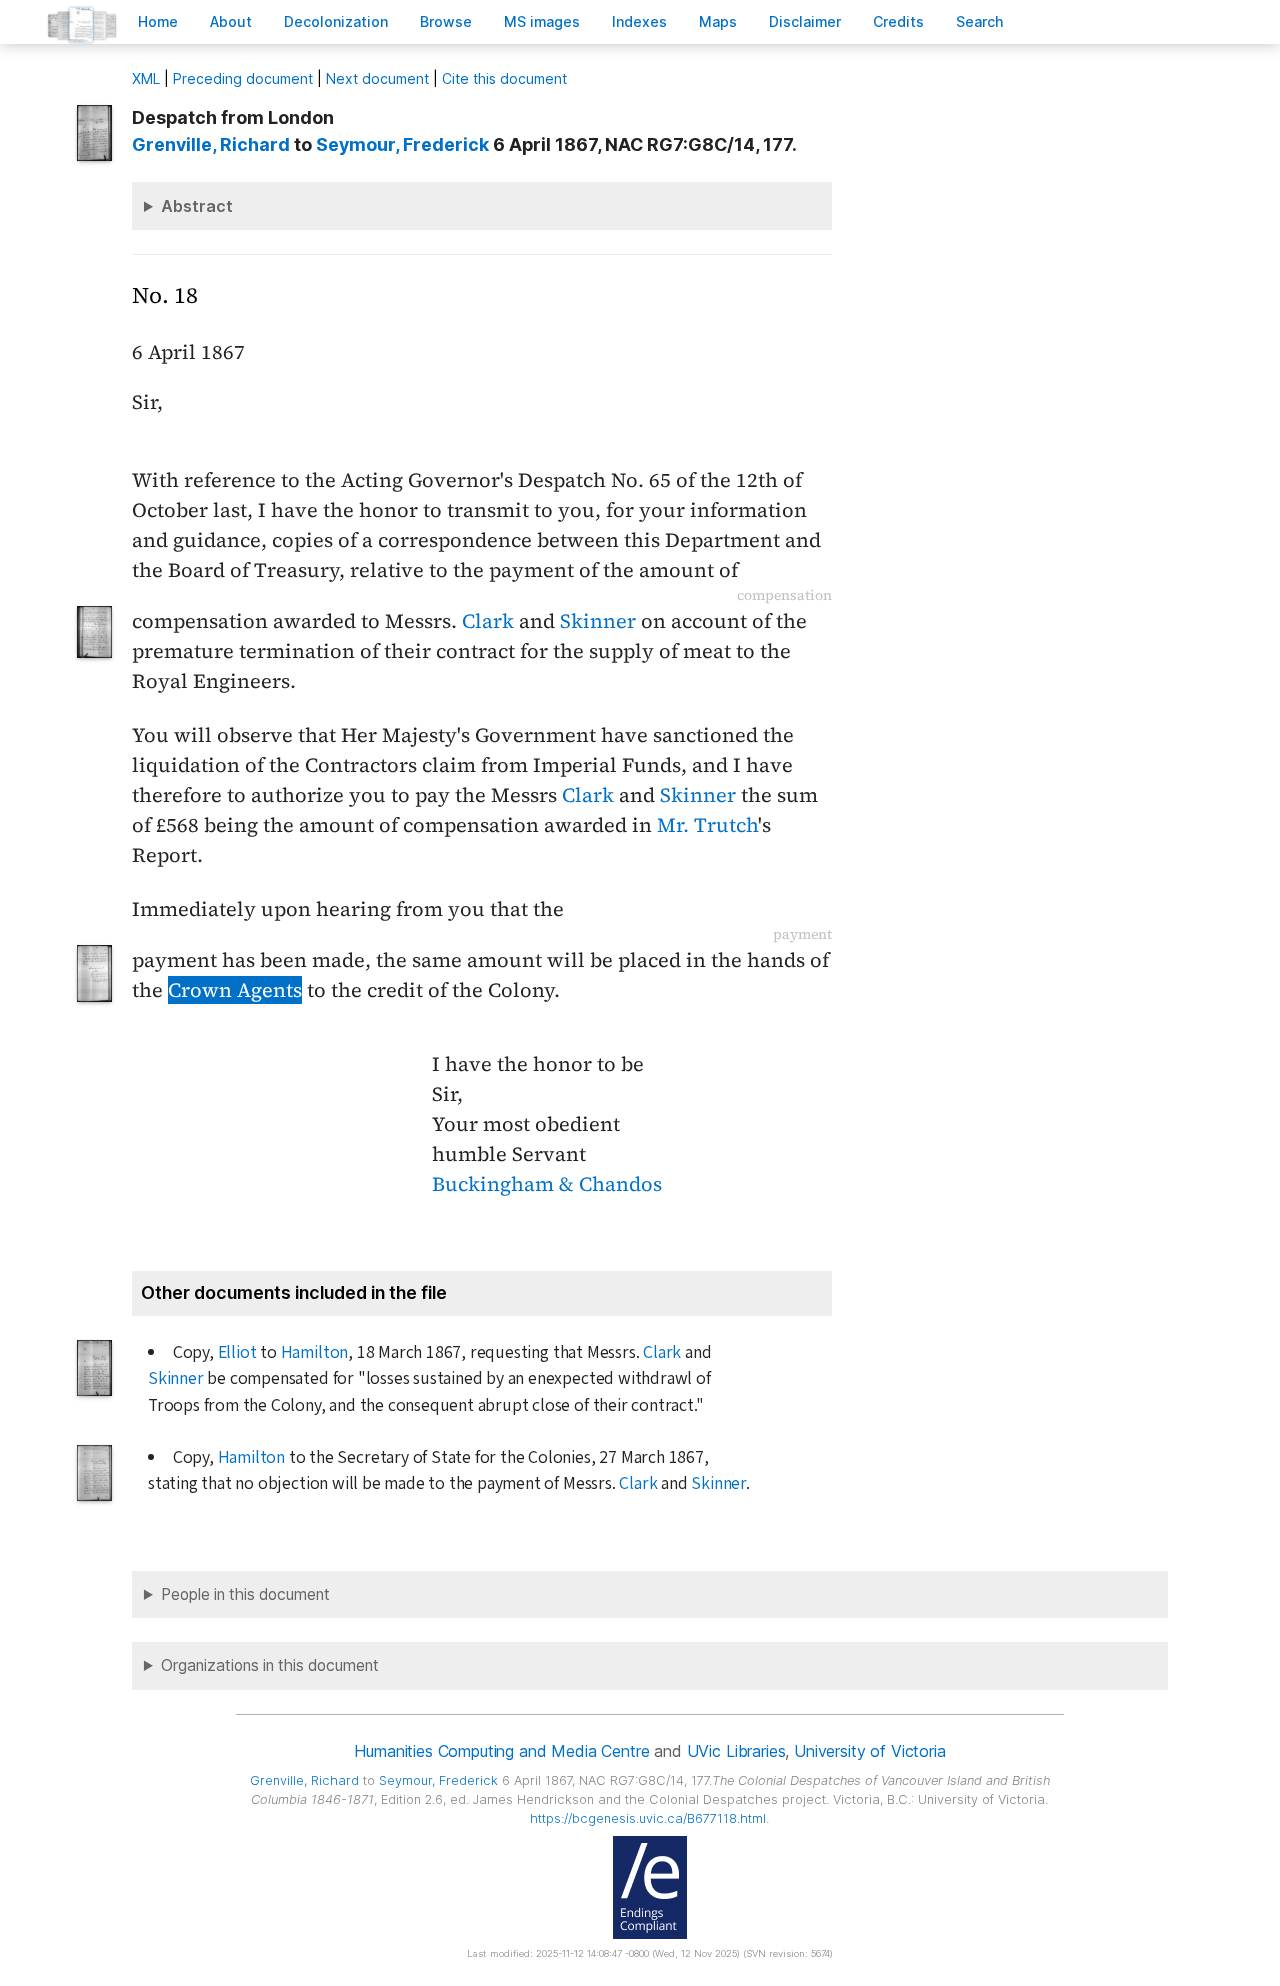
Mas (718, 21)
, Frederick (402, 144)
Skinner (598, 621)
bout (231, 21)
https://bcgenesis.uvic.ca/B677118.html (648, 1818)
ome (158, 21)
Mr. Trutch (707, 825)
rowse (446, 21)
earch (980, 21)
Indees (639, 21)
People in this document (245, 1594)
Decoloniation (336, 21)
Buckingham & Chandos (547, 1184)
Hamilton (314, 1352)
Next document (377, 78)
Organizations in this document (270, 1665)
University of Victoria (869, 1751)
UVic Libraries (736, 1751)
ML (146, 78)
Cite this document (504, 78)
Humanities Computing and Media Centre (501, 1751)
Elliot (237, 1352)
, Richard (211, 144)
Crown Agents (235, 990)
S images (542, 21)
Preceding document (243, 78)
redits (898, 21)
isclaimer (805, 21)
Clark (488, 621)
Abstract (197, 206)
